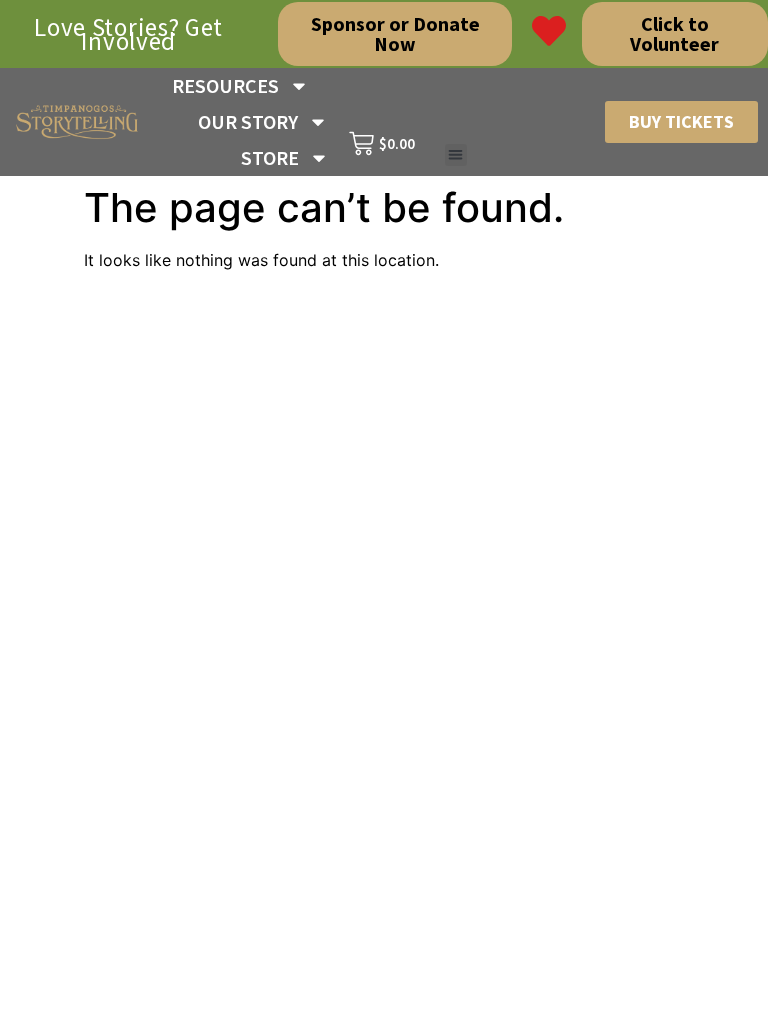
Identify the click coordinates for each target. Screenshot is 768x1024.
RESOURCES (225, 85)
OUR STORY (248, 121)
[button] (456, 155)
